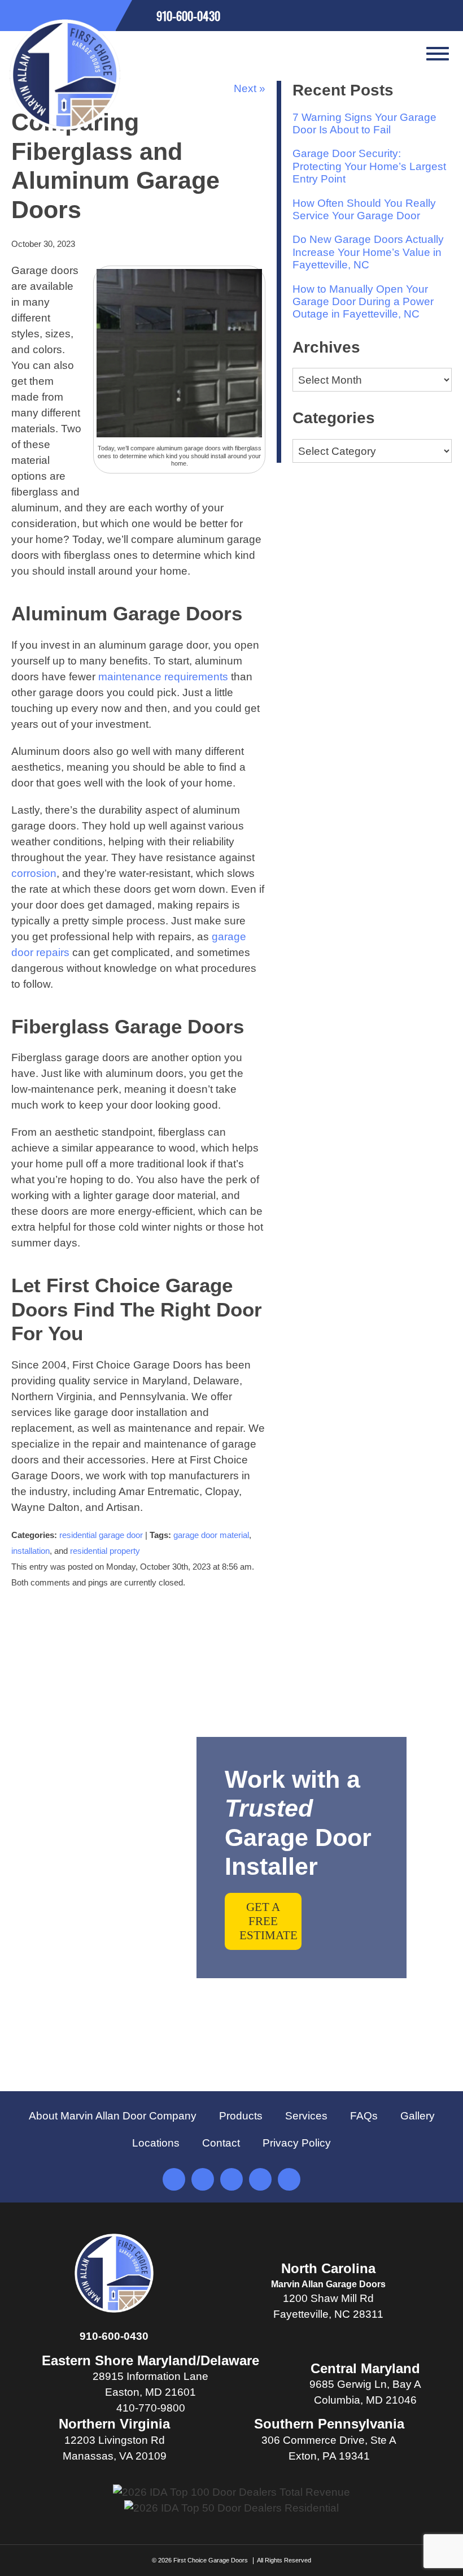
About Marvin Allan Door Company (113, 2116)
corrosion (34, 873)
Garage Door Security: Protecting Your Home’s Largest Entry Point (369, 166)
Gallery (418, 2116)
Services (306, 2116)
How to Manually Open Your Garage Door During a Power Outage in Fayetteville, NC (363, 302)
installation (30, 1551)
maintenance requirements (163, 677)
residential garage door (101, 1535)
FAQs (364, 2116)
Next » (250, 88)
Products (241, 2116)
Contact (221, 2143)
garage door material (211, 1535)
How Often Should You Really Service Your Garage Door (364, 209)
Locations (156, 2143)
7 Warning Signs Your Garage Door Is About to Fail (364, 123)
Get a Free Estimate (268, 1921)
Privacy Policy (297, 2143)
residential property (105, 1551)
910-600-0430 (114, 2336)
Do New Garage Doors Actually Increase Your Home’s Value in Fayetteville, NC (368, 252)
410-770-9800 (151, 2408)
